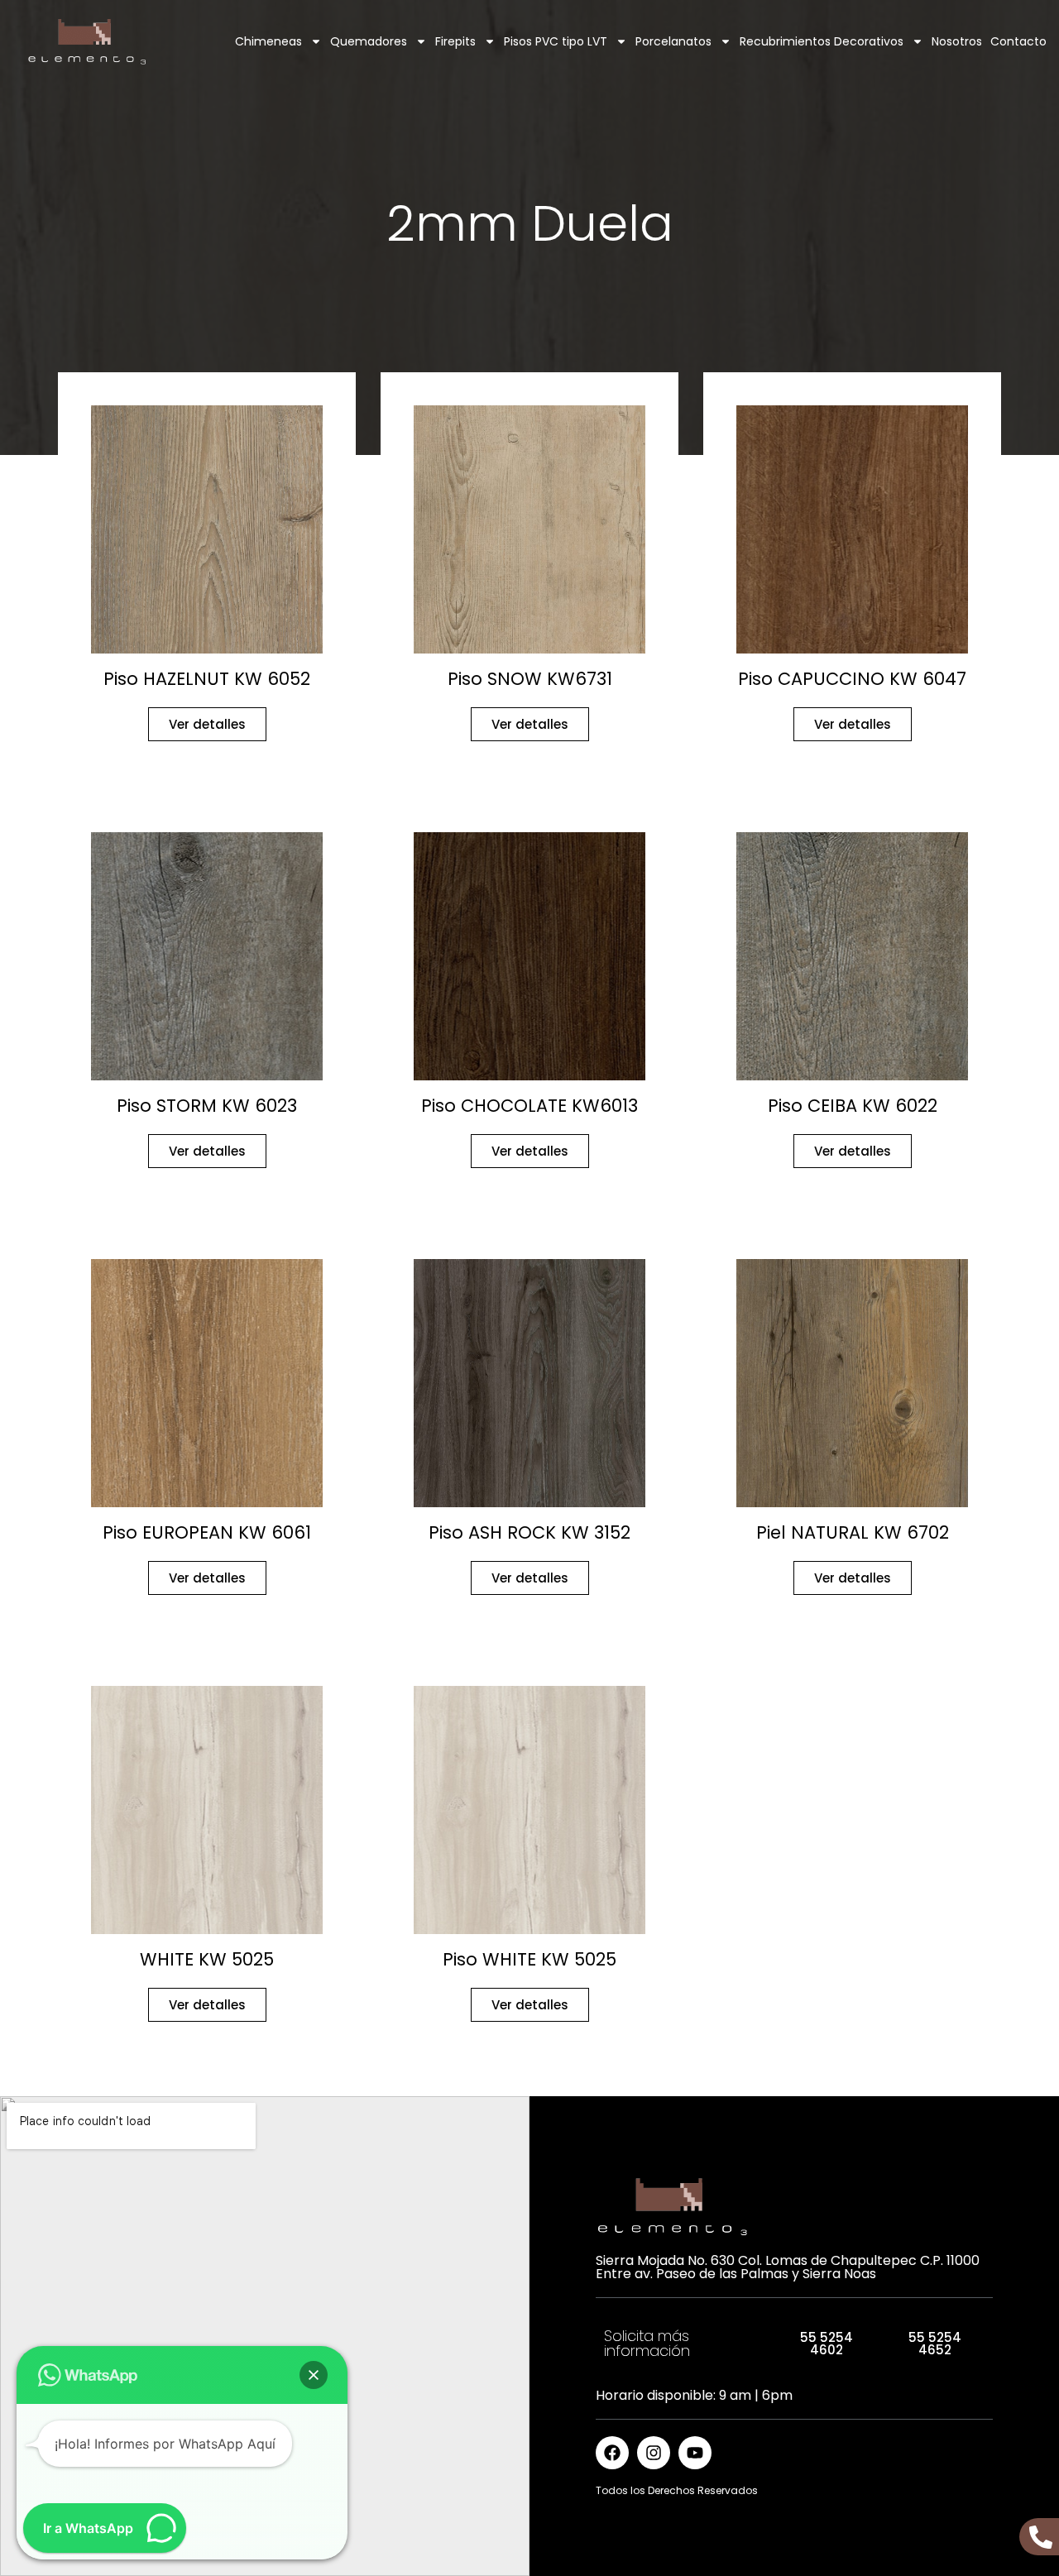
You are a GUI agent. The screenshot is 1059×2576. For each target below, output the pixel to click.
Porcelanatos (673, 41)
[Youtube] (695, 2453)
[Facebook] (612, 2453)
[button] (314, 2375)
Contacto (1018, 41)
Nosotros (957, 41)
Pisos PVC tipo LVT (556, 41)
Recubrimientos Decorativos (822, 41)
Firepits (455, 41)
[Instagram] (654, 2453)
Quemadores (369, 41)
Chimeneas (268, 41)
